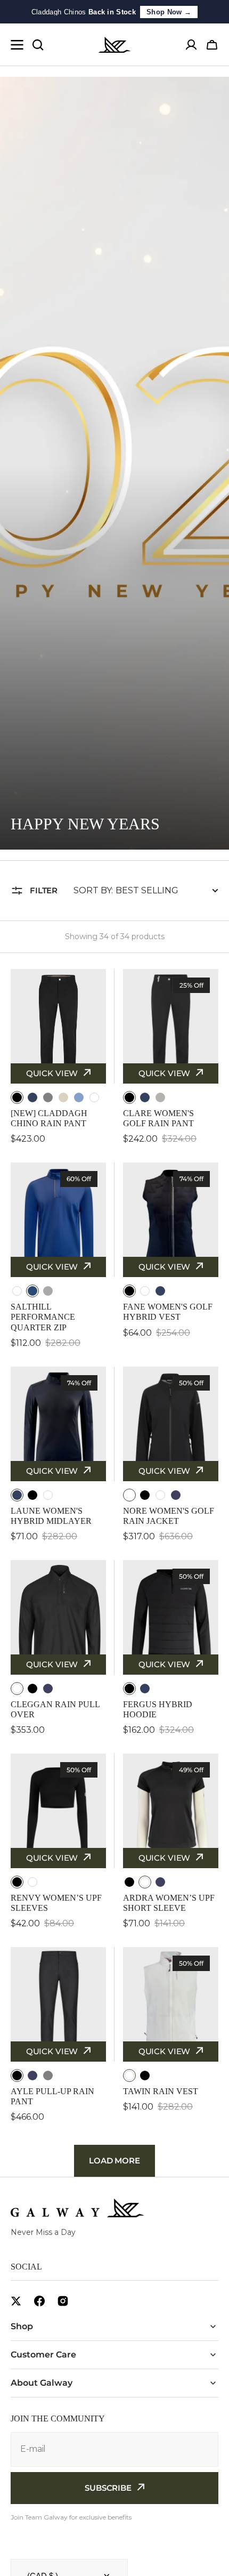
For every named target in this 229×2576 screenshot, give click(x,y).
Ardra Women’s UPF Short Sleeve (169, 1903)
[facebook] (39, 2301)
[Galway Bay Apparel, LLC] (114, 45)
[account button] (191, 45)
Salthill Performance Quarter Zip (43, 1317)
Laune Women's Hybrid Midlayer (51, 1516)
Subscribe (108, 2488)
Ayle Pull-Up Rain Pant (52, 2096)
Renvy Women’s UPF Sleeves (56, 1903)
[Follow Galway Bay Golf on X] (16, 2301)
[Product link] (58, 1057)
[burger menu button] (17, 45)
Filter (44, 890)
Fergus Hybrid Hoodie (158, 1709)
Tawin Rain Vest (161, 2091)
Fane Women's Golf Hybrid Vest (168, 1312)
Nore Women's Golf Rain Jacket (169, 1516)
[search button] (38, 45)
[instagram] (63, 2301)
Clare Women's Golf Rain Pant (158, 1118)
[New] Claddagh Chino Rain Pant (49, 1118)
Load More (114, 2161)
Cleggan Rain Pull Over (55, 1709)
